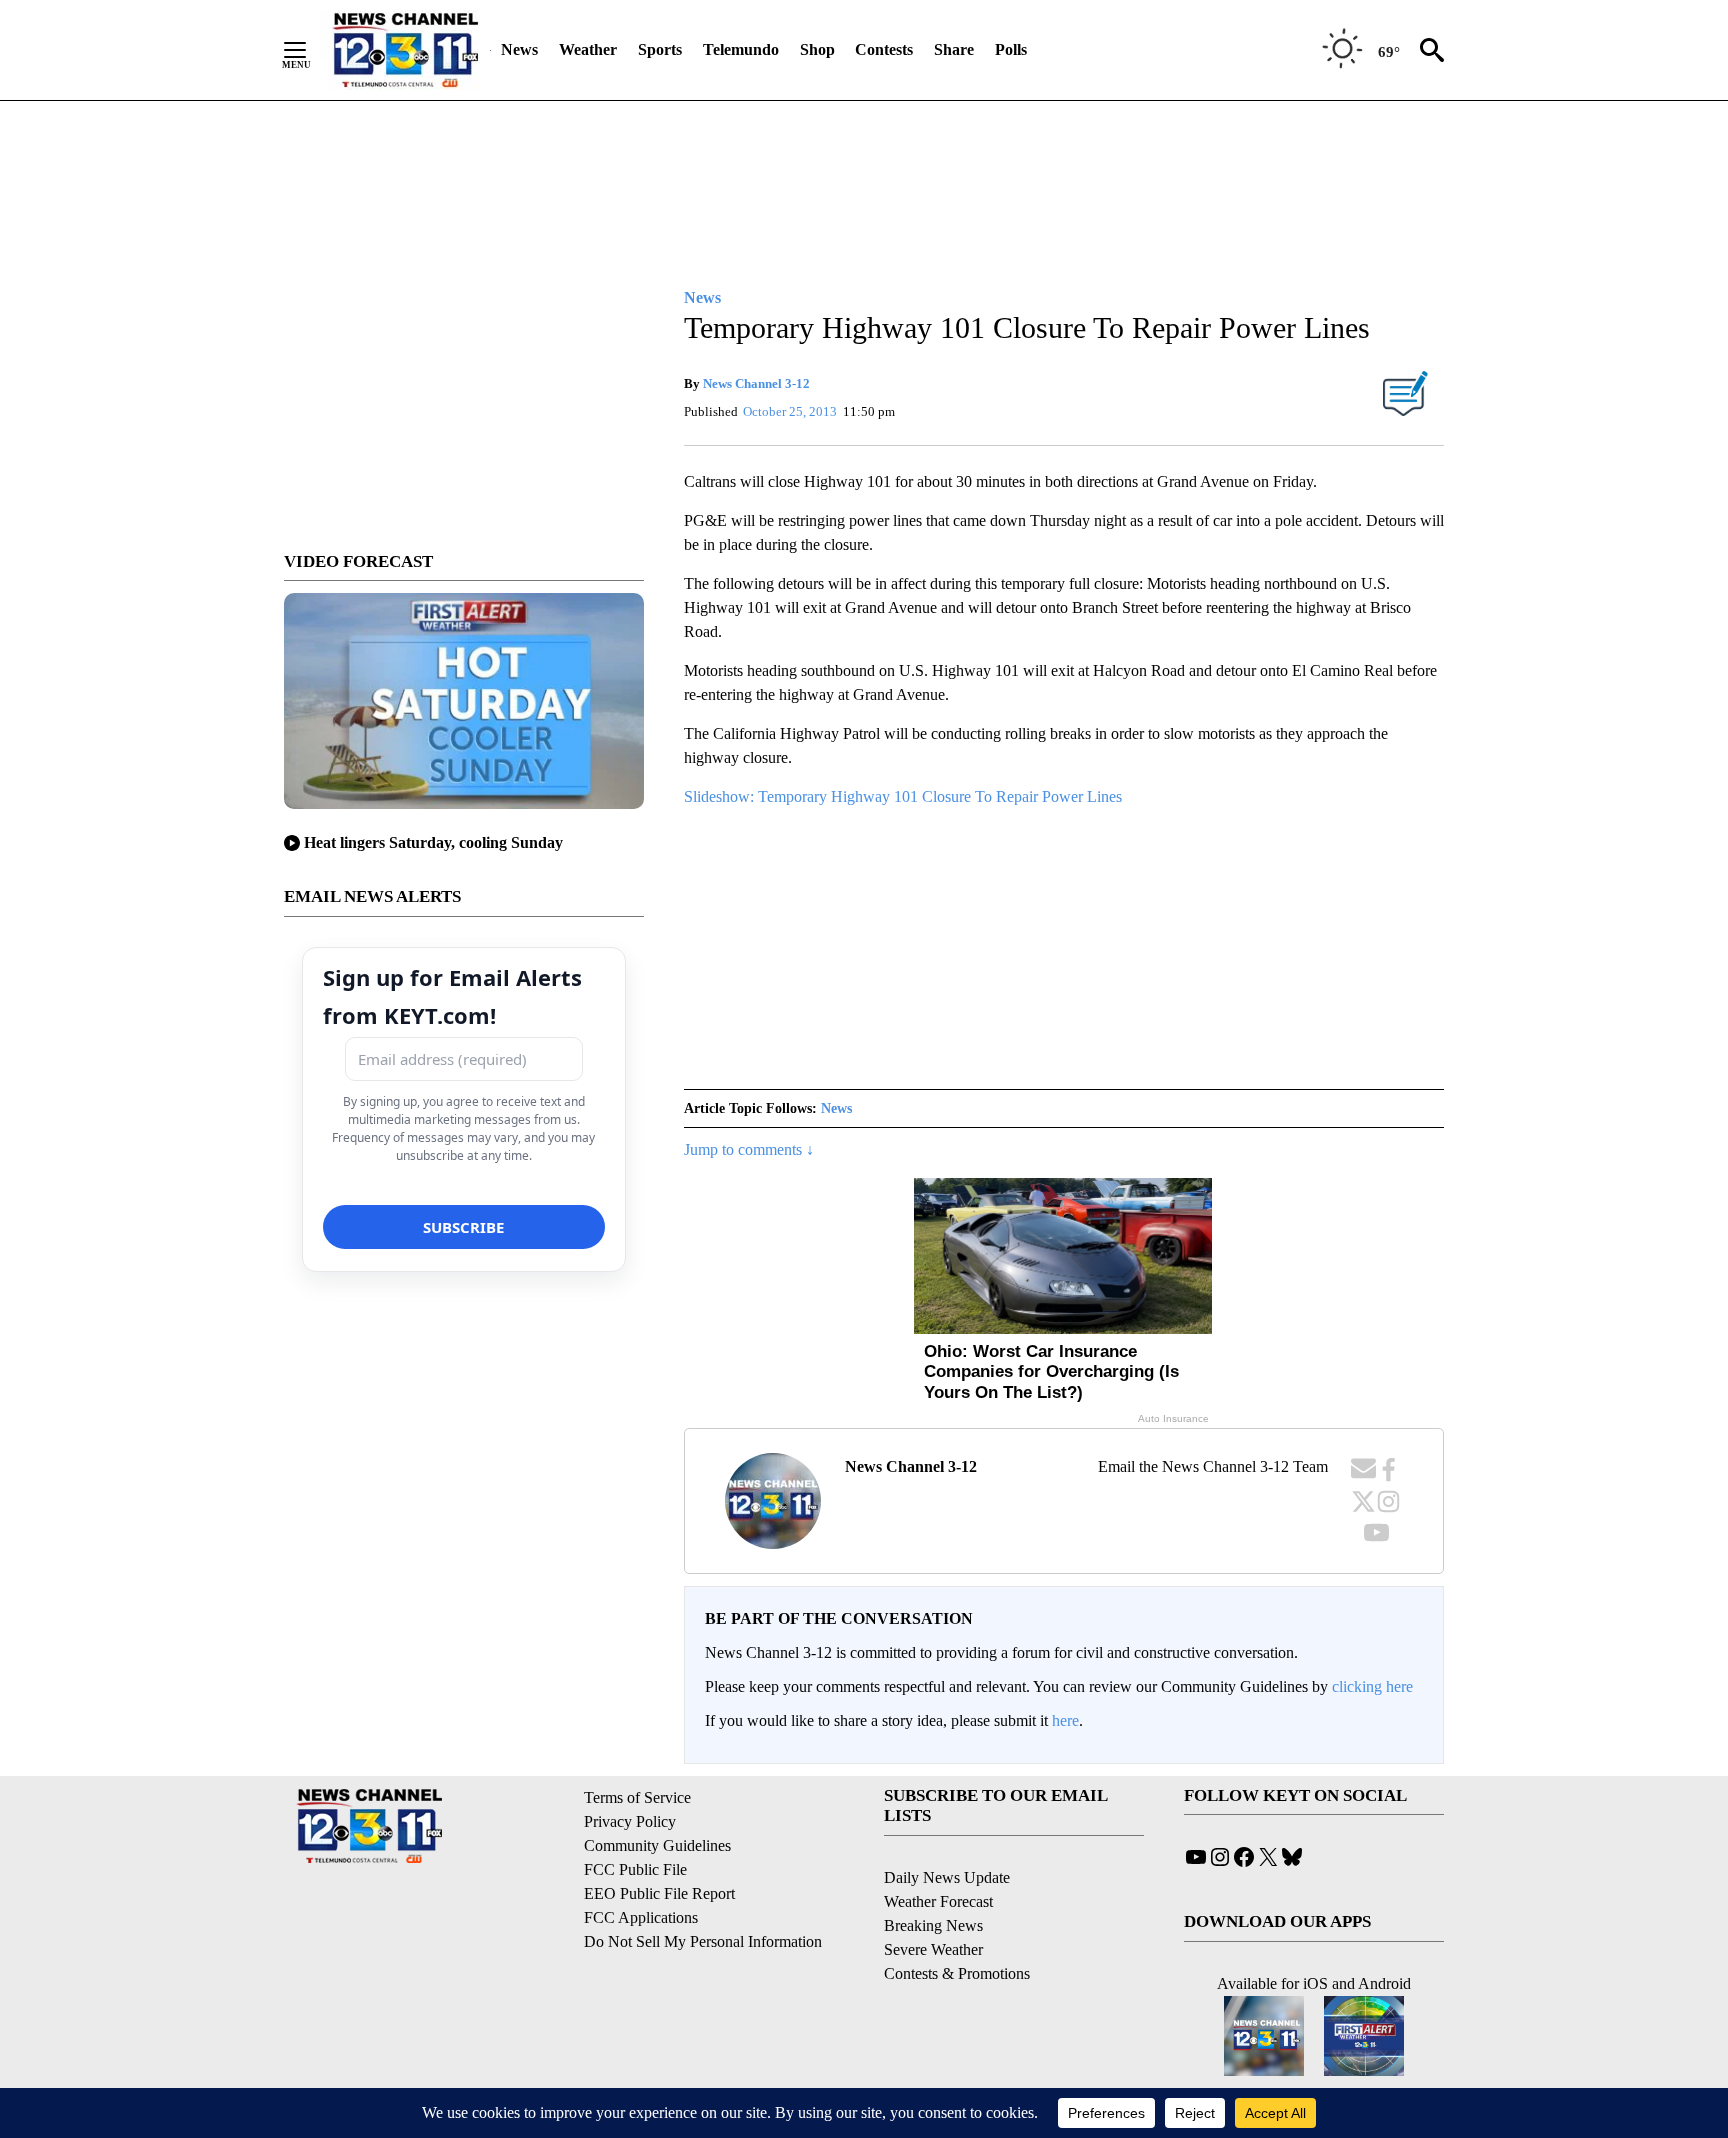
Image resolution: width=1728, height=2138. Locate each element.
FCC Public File (635, 1869)
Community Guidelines (657, 1845)
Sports (660, 49)
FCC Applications (641, 1917)
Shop (817, 49)
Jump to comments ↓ (749, 1149)
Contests (884, 49)
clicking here (1372, 1686)
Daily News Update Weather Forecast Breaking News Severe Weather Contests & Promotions (957, 1925)
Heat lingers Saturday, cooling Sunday (433, 842)
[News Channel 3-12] (405, 50)
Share (954, 49)
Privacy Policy (630, 1821)
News (519, 49)
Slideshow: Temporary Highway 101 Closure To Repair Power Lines (903, 796)
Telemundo (741, 49)
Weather (588, 49)
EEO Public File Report (659, 1893)
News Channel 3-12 (756, 383)
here (1065, 1720)
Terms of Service (637, 1797)
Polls (1011, 49)
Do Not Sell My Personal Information (703, 1941)
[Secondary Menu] (310, 50)
